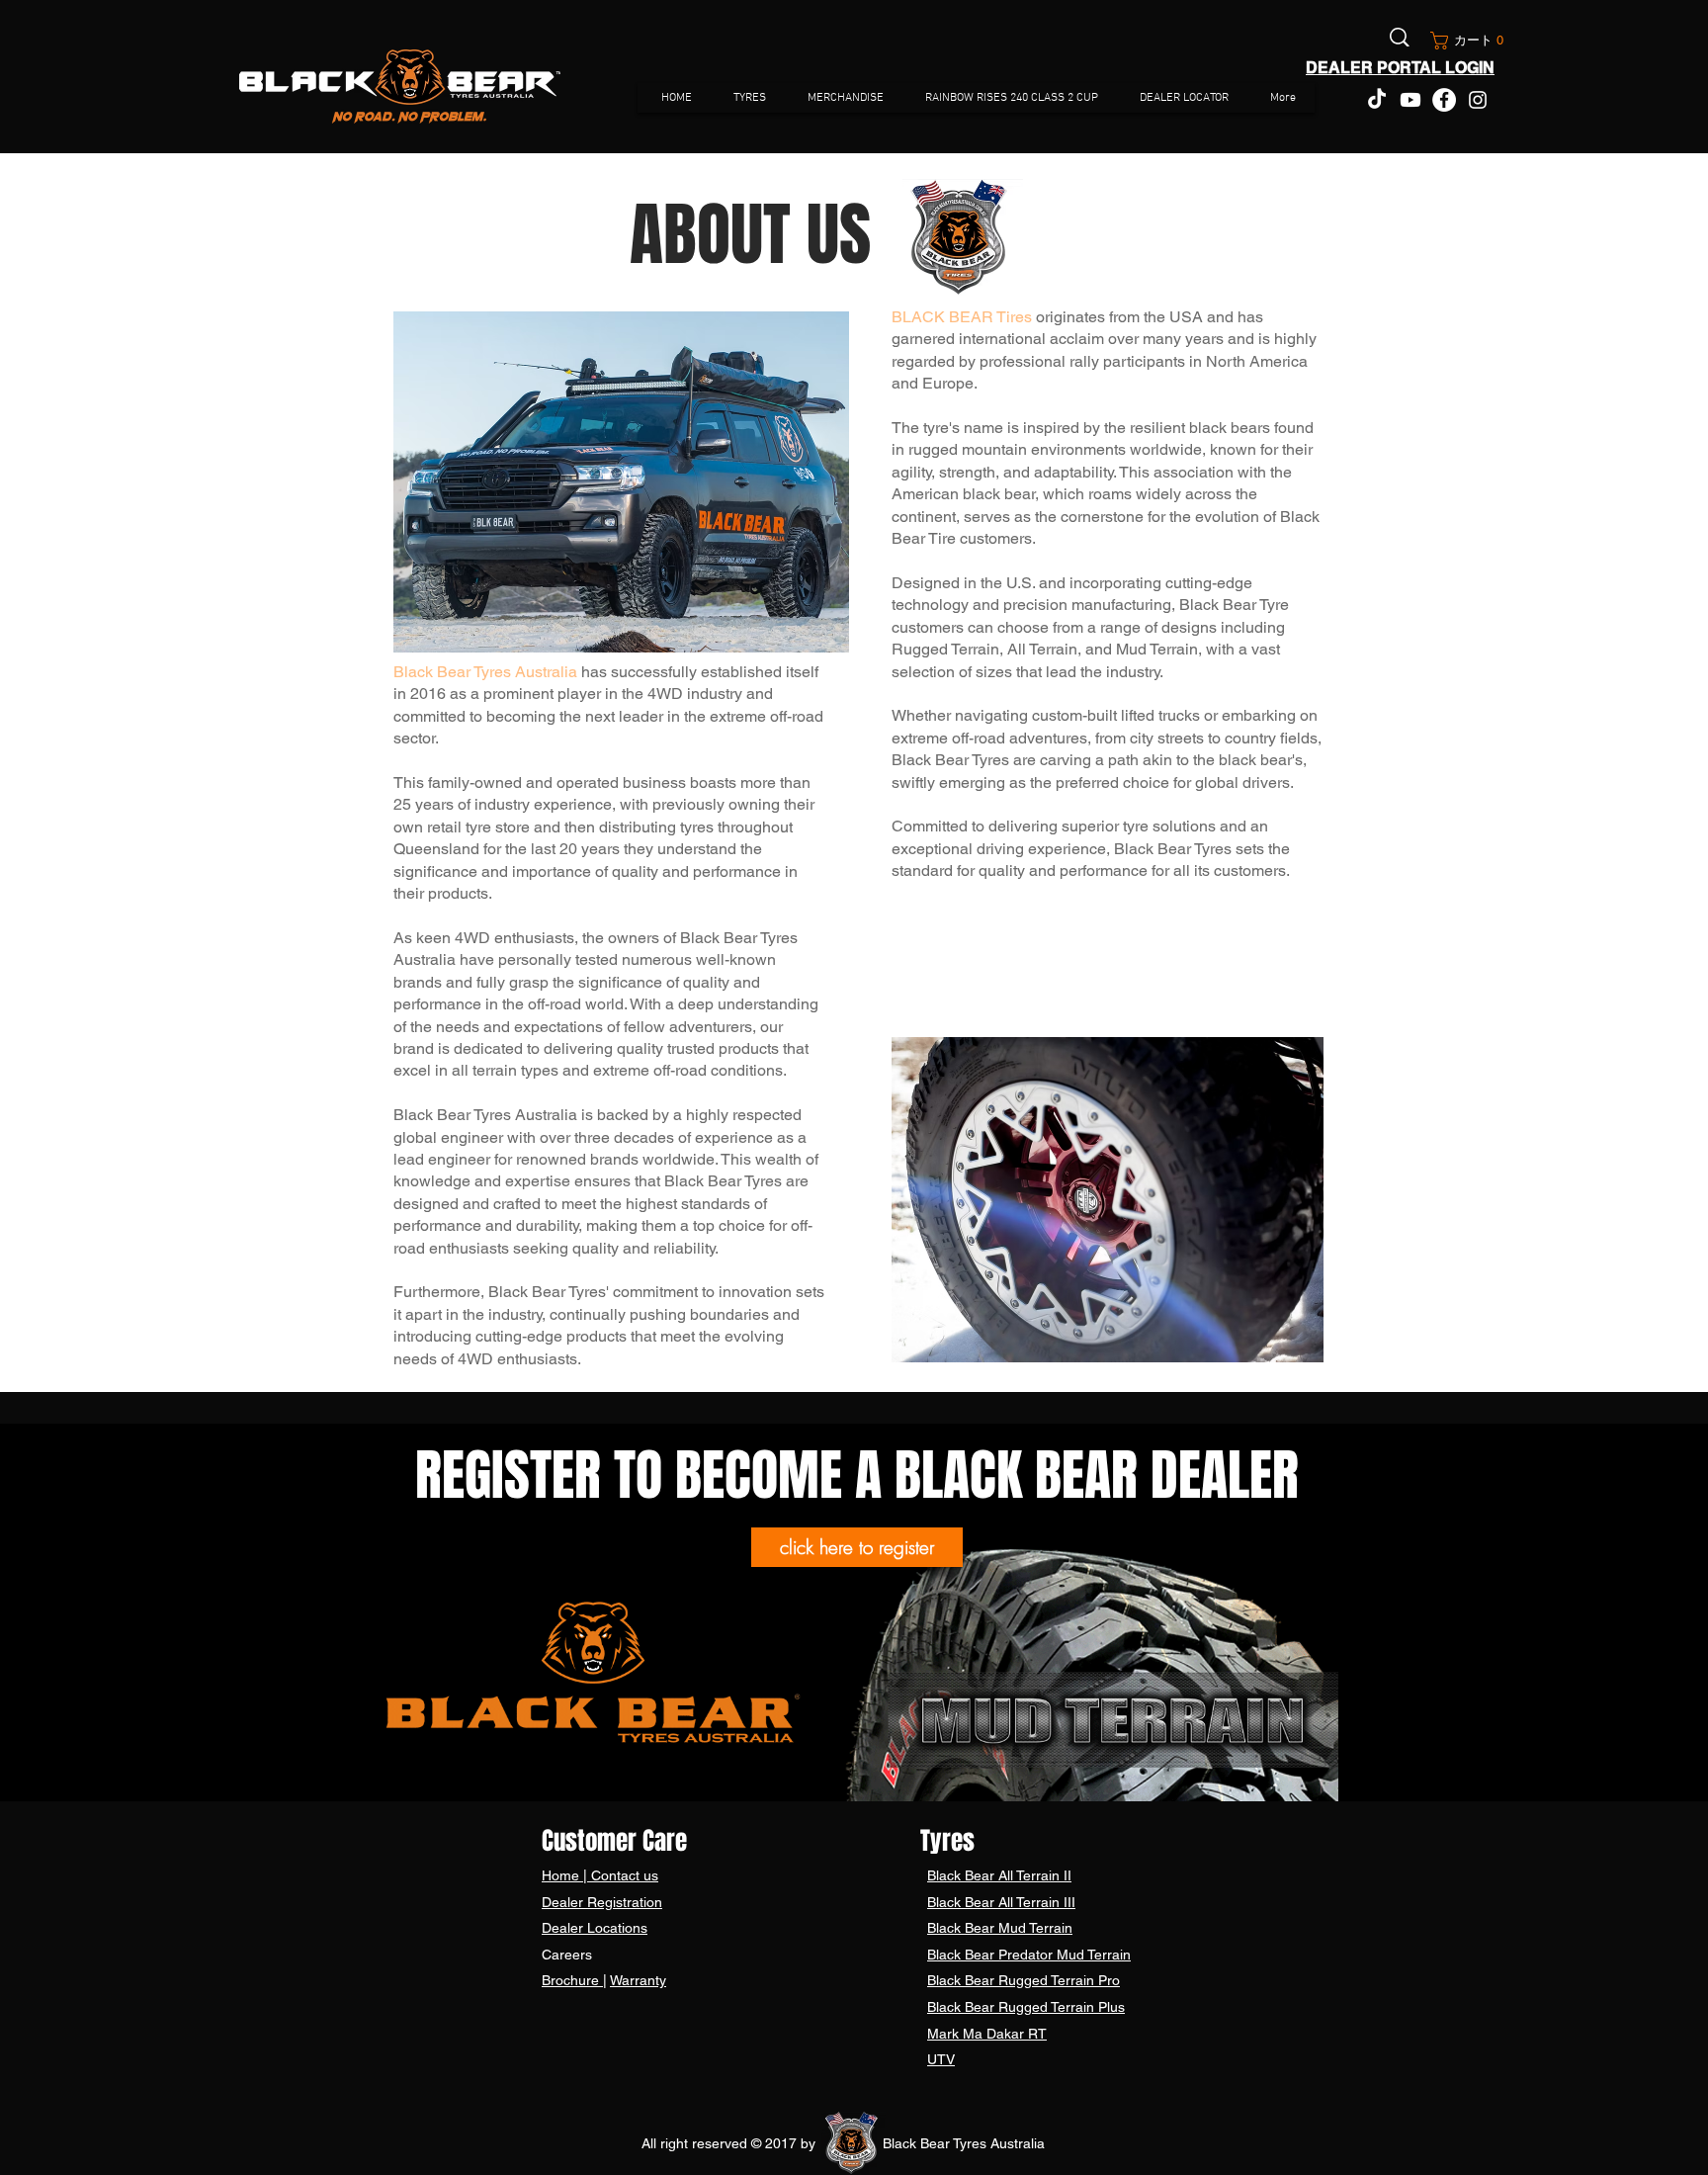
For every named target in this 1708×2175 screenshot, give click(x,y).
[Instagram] (1478, 100)
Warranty (638, 1980)
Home (562, 1875)
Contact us (623, 1875)
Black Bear (963, 1875)
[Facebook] (1444, 100)
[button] (1464, 41)
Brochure (572, 1980)
